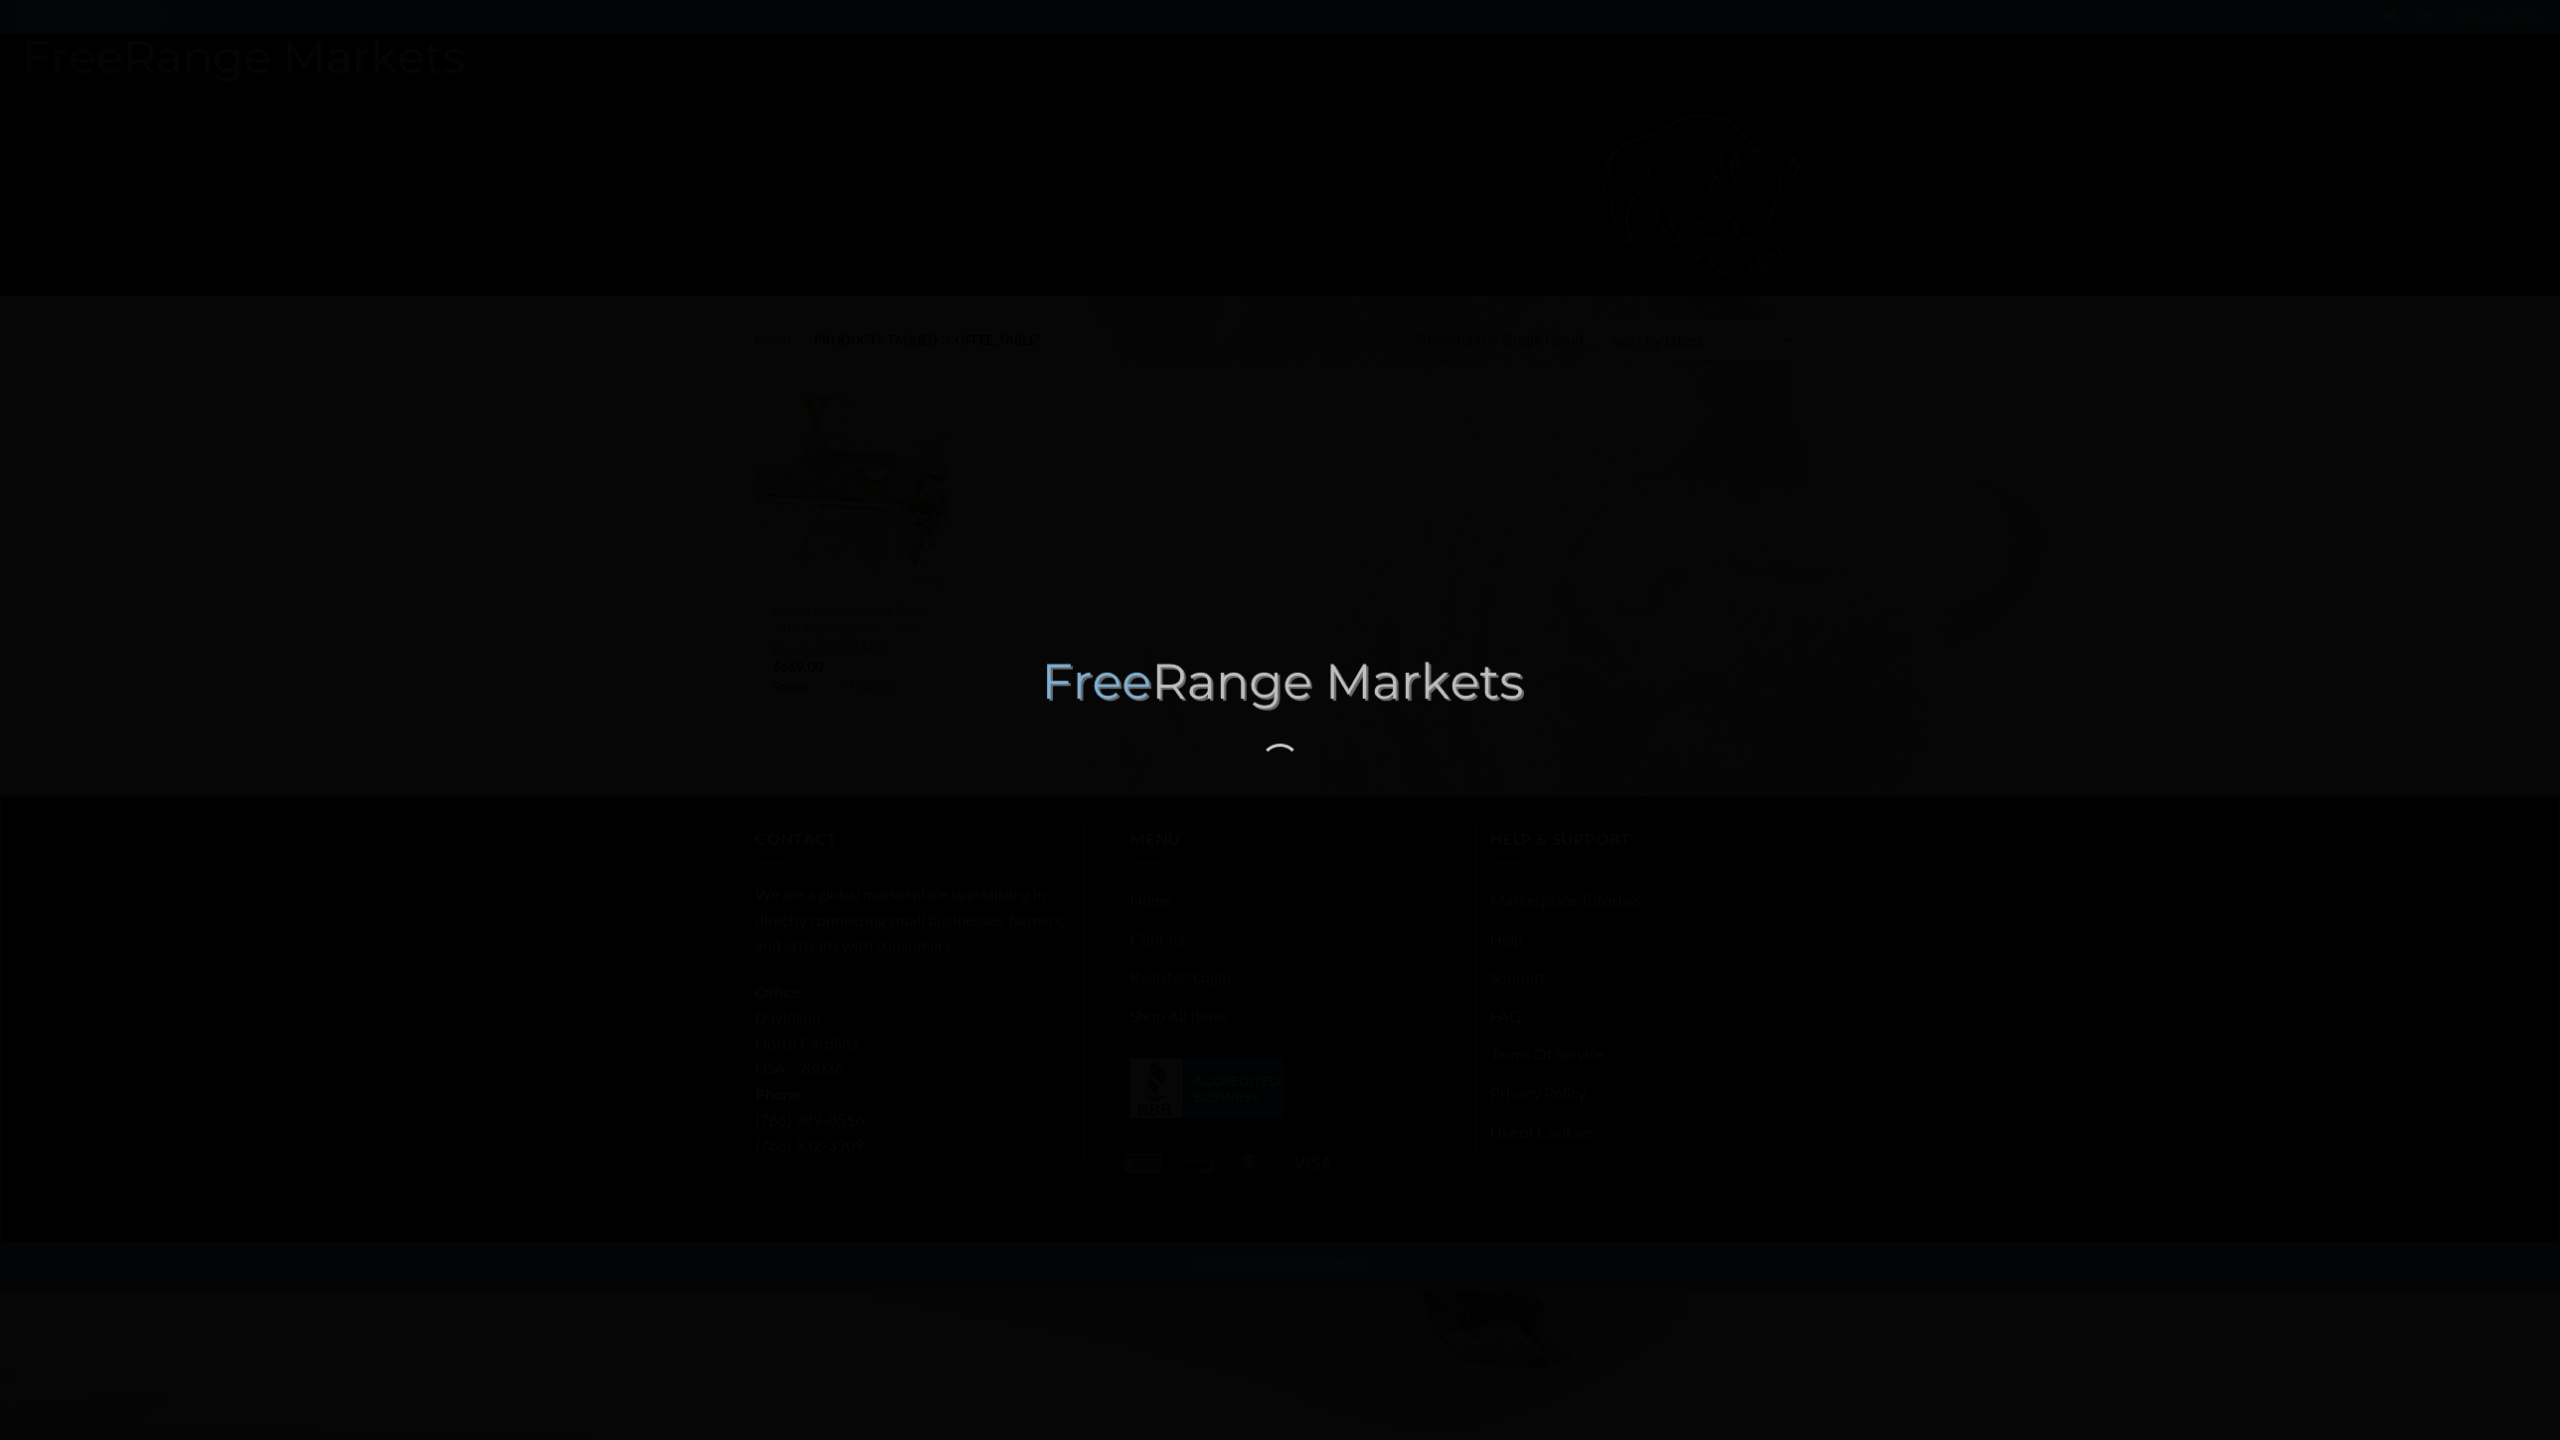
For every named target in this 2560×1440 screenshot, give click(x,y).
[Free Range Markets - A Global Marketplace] (1280, 685)
